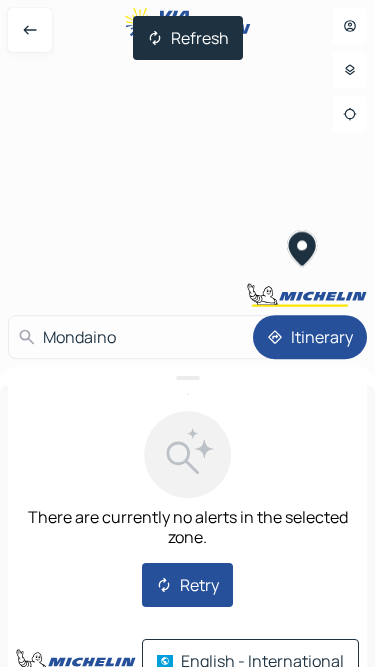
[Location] (350, 114)
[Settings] (350, 70)
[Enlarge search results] (187, 378)
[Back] (30, 30)
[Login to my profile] (350, 26)
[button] (302, 251)
